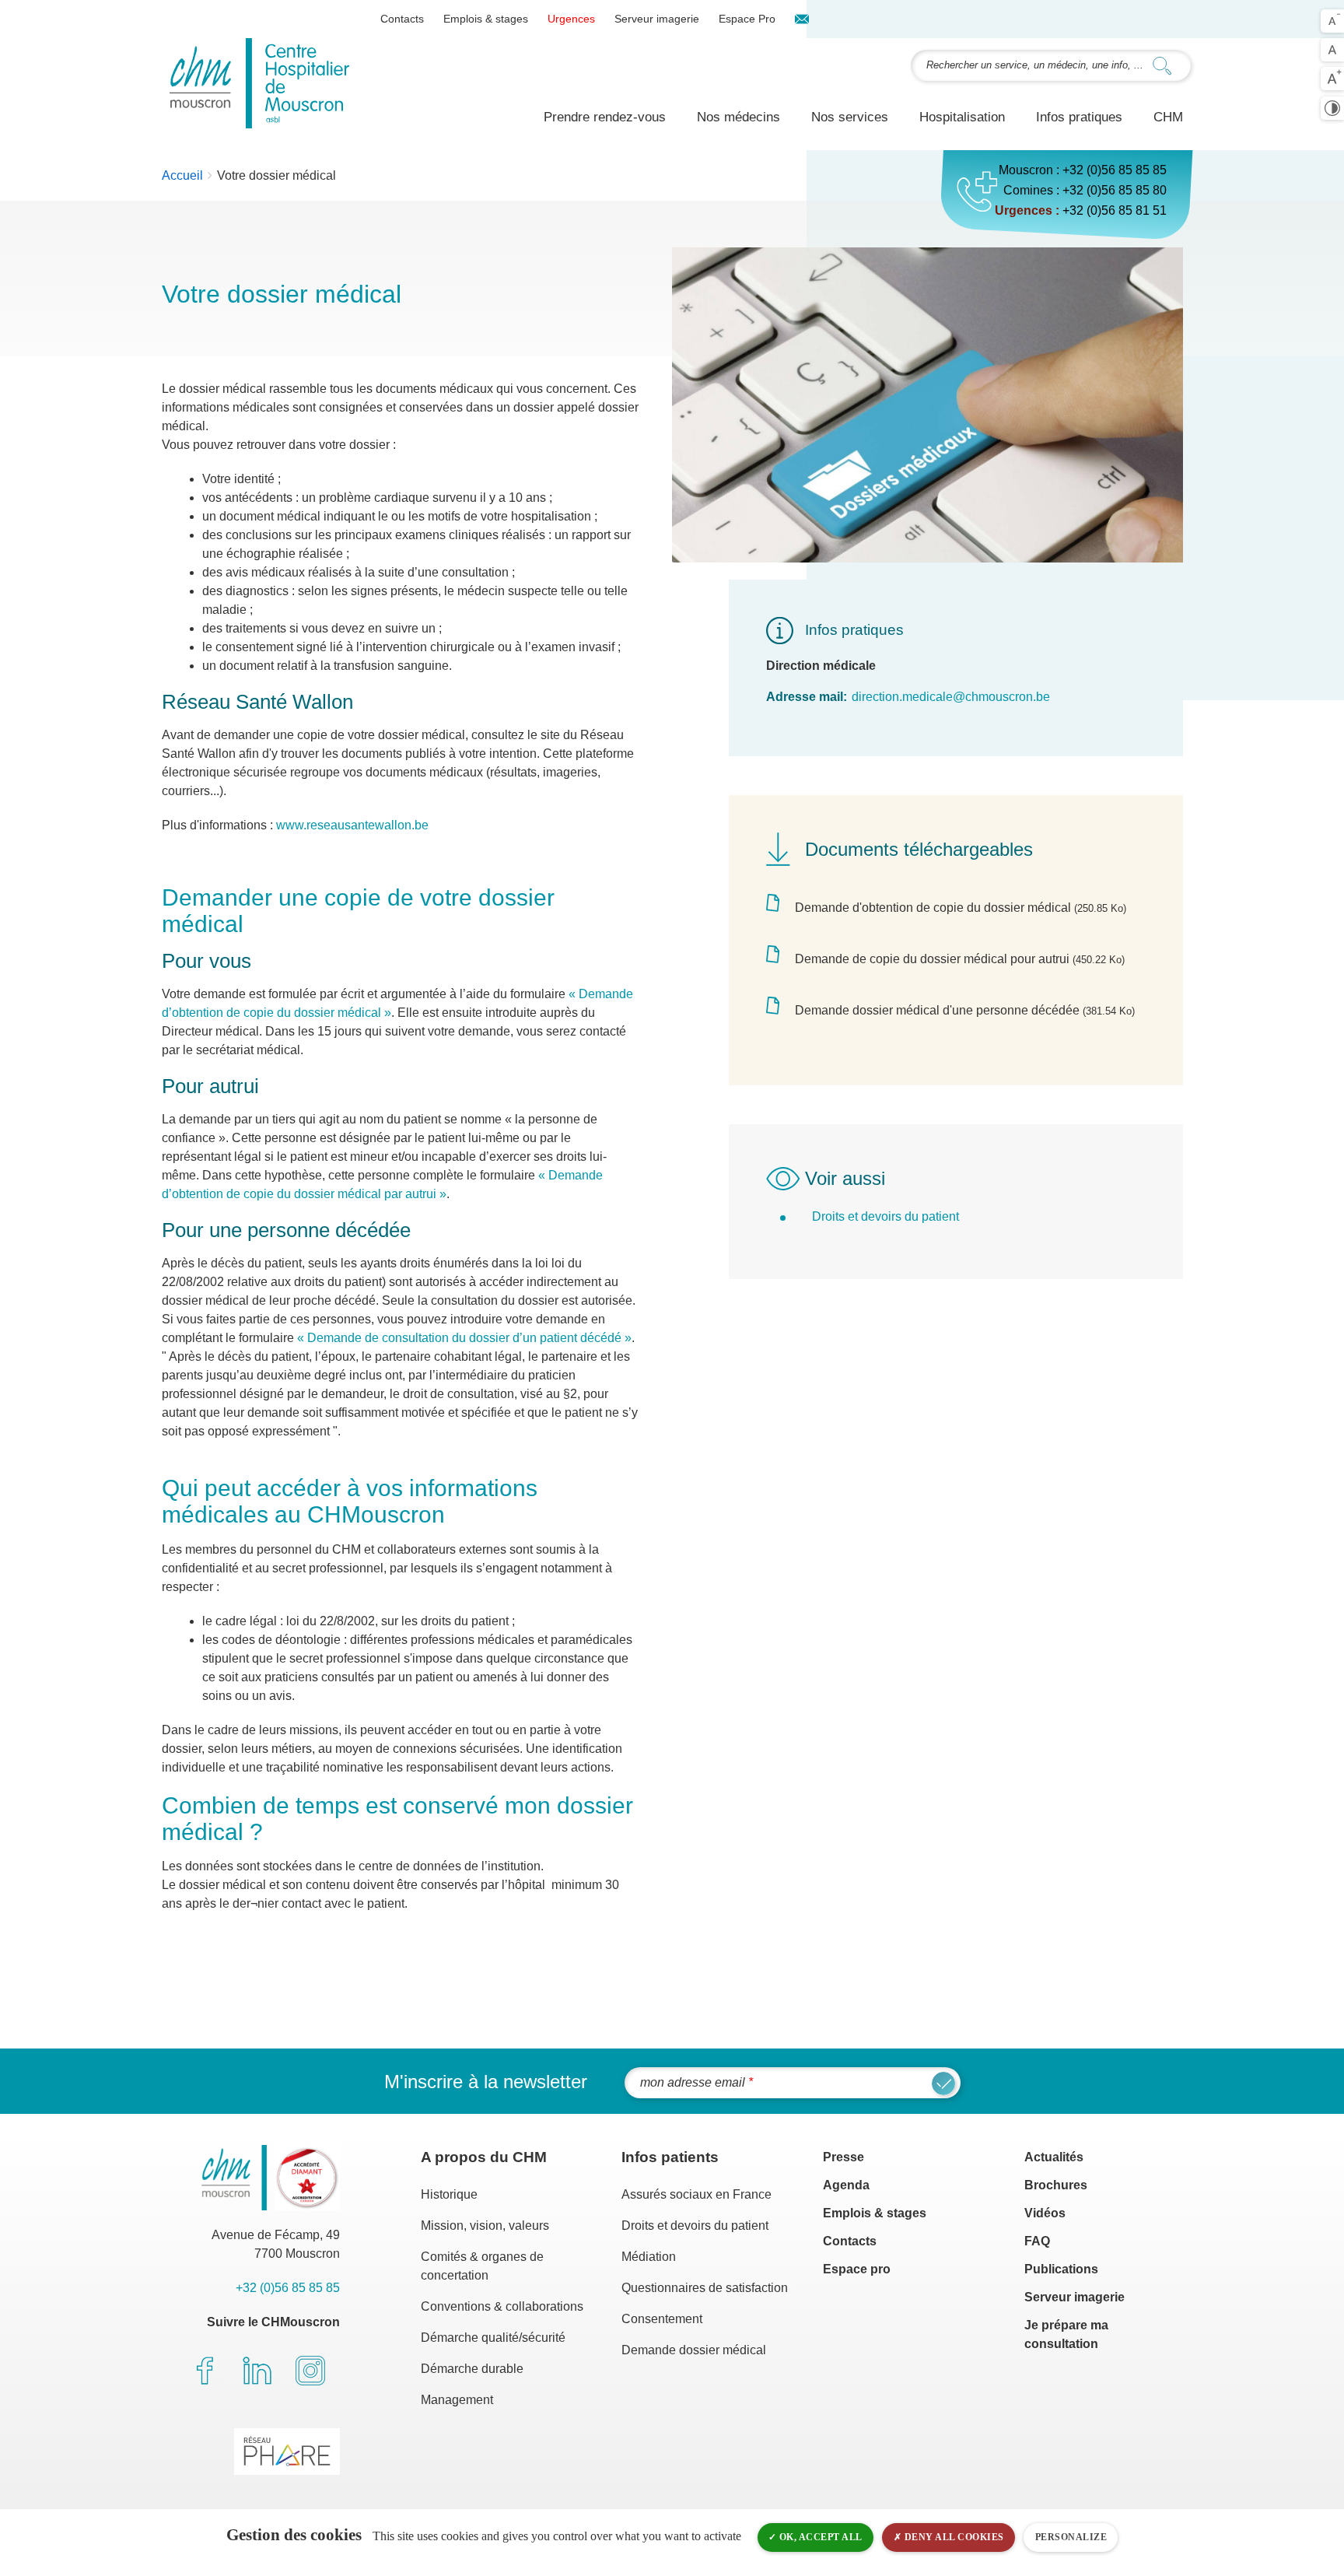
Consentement (662, 2319)
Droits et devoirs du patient (695, 2226)
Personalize (1071, 2537)
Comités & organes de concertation (482, 2266)
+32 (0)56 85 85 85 (1115, 170)
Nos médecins (738, 117)
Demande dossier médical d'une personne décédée (937, 1010)
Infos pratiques (1079, 117)
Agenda (846, 2185)
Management (457, 2400)
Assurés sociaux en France (696, 2194)
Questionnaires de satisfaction (705, 2288)
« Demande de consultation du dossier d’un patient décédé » (464, 1338)
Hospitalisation (962, 117)
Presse (843, 2157)
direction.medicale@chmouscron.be (951, 697)
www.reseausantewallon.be (352, 825)
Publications (1061, 2269)
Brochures (1056, 2185)
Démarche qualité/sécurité (493, 2338)
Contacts (402, 19)
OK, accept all (819, 2537)
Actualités (1054, 2157)
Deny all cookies (953, 2537)
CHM (1168, 117)
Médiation (649, 2257)
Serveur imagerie (657, 19)
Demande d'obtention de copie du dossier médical (933, 908)
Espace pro (857, 2269)
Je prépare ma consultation (1066, 2334)
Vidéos (1045, 2213)
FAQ (1037, 2241)
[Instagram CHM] (310, 2371)
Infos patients (670, 2157)
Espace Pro (747, 19)
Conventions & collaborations (502, 2306)
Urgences (571, 19)
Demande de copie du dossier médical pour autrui (932, 959)
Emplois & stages (486, 19)
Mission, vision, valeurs (485, 2226)
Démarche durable (472, 2369)
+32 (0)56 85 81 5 (1111, 210)
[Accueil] (259, 83)
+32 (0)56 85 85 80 (1115, 190)
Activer (1332, 108)
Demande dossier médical (694, 2350)
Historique (449, 2194)
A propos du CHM (484, 2157)
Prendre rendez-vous (605, 117)
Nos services (850, 117)
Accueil (182, 175)
